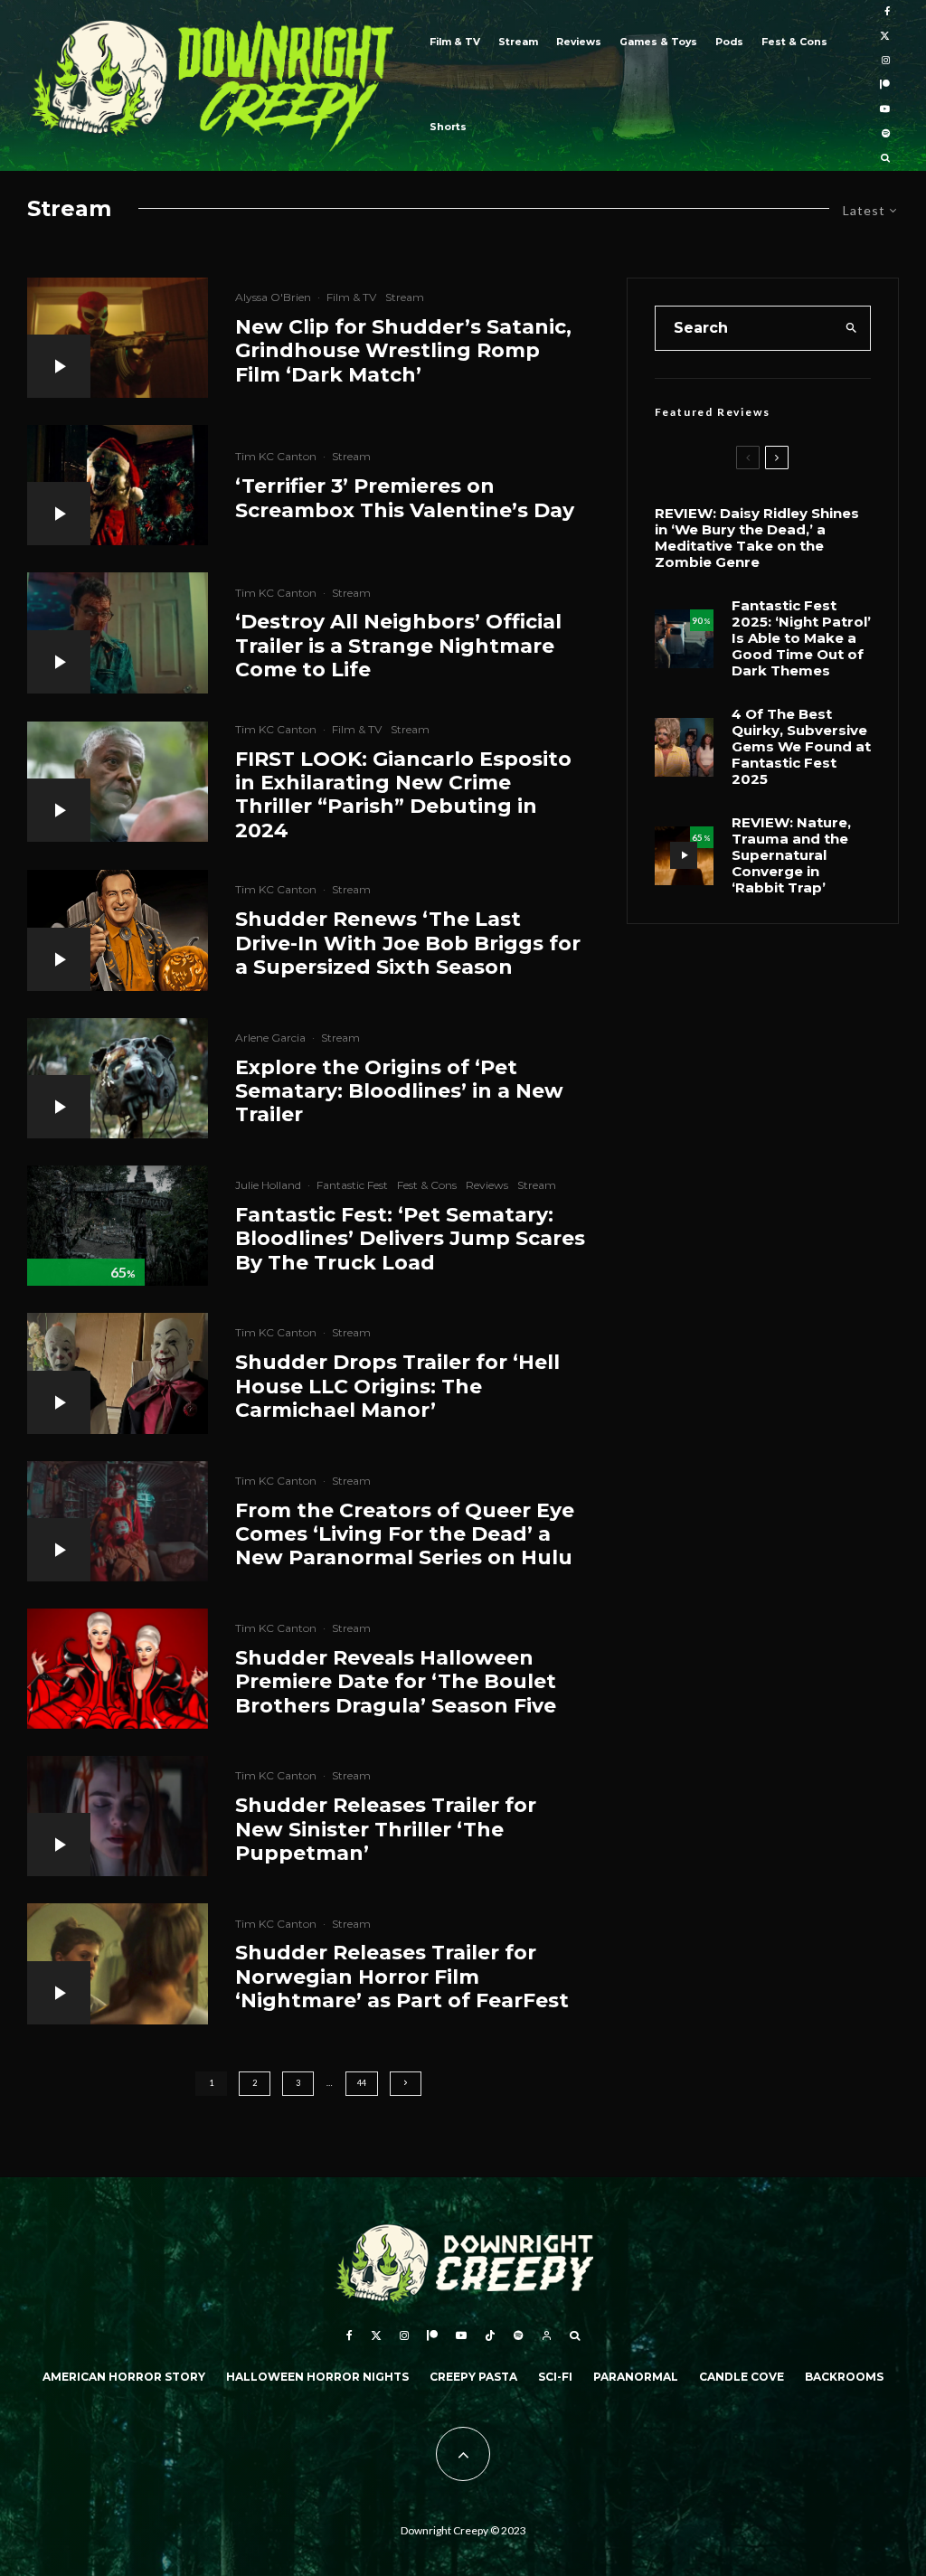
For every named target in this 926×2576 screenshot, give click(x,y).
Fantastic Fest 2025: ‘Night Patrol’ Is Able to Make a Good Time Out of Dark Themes (801, 638)
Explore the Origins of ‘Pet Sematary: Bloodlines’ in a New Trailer (399, 1092)
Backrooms (844, 2377)
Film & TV (455, 42)
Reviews (579, 42)
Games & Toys (658, 42)
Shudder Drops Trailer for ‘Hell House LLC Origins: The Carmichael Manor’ (397, 1387)
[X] (885, 37)
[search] (851, 328)
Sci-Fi (555, 2377)
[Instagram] (886, 61)
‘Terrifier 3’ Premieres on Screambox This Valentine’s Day (405, 498)
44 (362, 2083)
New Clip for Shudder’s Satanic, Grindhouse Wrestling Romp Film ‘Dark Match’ (403, 351)
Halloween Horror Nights (317, 2377)
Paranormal (636, 2377)
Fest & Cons (794, 42)
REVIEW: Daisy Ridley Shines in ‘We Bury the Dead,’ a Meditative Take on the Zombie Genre (757, 538)
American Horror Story (124, 2377)
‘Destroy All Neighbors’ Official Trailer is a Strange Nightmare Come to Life (398, 646)
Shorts (448, 127)
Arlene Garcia (270, 1038)
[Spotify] (886, 134)
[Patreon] (885, 85)
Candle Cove (742, 2377)
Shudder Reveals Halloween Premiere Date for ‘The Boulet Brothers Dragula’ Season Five (396, 1682)
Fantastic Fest (352, 1185)
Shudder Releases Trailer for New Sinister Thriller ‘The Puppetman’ (386, 1830)
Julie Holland (268, 1185)
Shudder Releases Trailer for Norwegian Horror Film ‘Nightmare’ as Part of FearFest (402, 1977)
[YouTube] (885, 110)
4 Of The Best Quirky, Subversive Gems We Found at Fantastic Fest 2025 (801, 747)
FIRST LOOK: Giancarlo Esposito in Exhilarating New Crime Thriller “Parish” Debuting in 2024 (403, 795)
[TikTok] (490, 2335)
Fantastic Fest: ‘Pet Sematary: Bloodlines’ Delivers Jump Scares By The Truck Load (410, 1239)
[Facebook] (887, 12)
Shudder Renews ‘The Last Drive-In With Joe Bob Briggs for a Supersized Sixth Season (408, 944)
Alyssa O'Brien (273, 297)
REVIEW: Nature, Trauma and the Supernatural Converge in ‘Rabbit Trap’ (791, 855)
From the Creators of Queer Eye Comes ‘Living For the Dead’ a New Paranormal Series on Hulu (405, 1535)
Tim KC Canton (276, 456)
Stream (518, 42)
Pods (729, 42)
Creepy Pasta (473, 2377)
